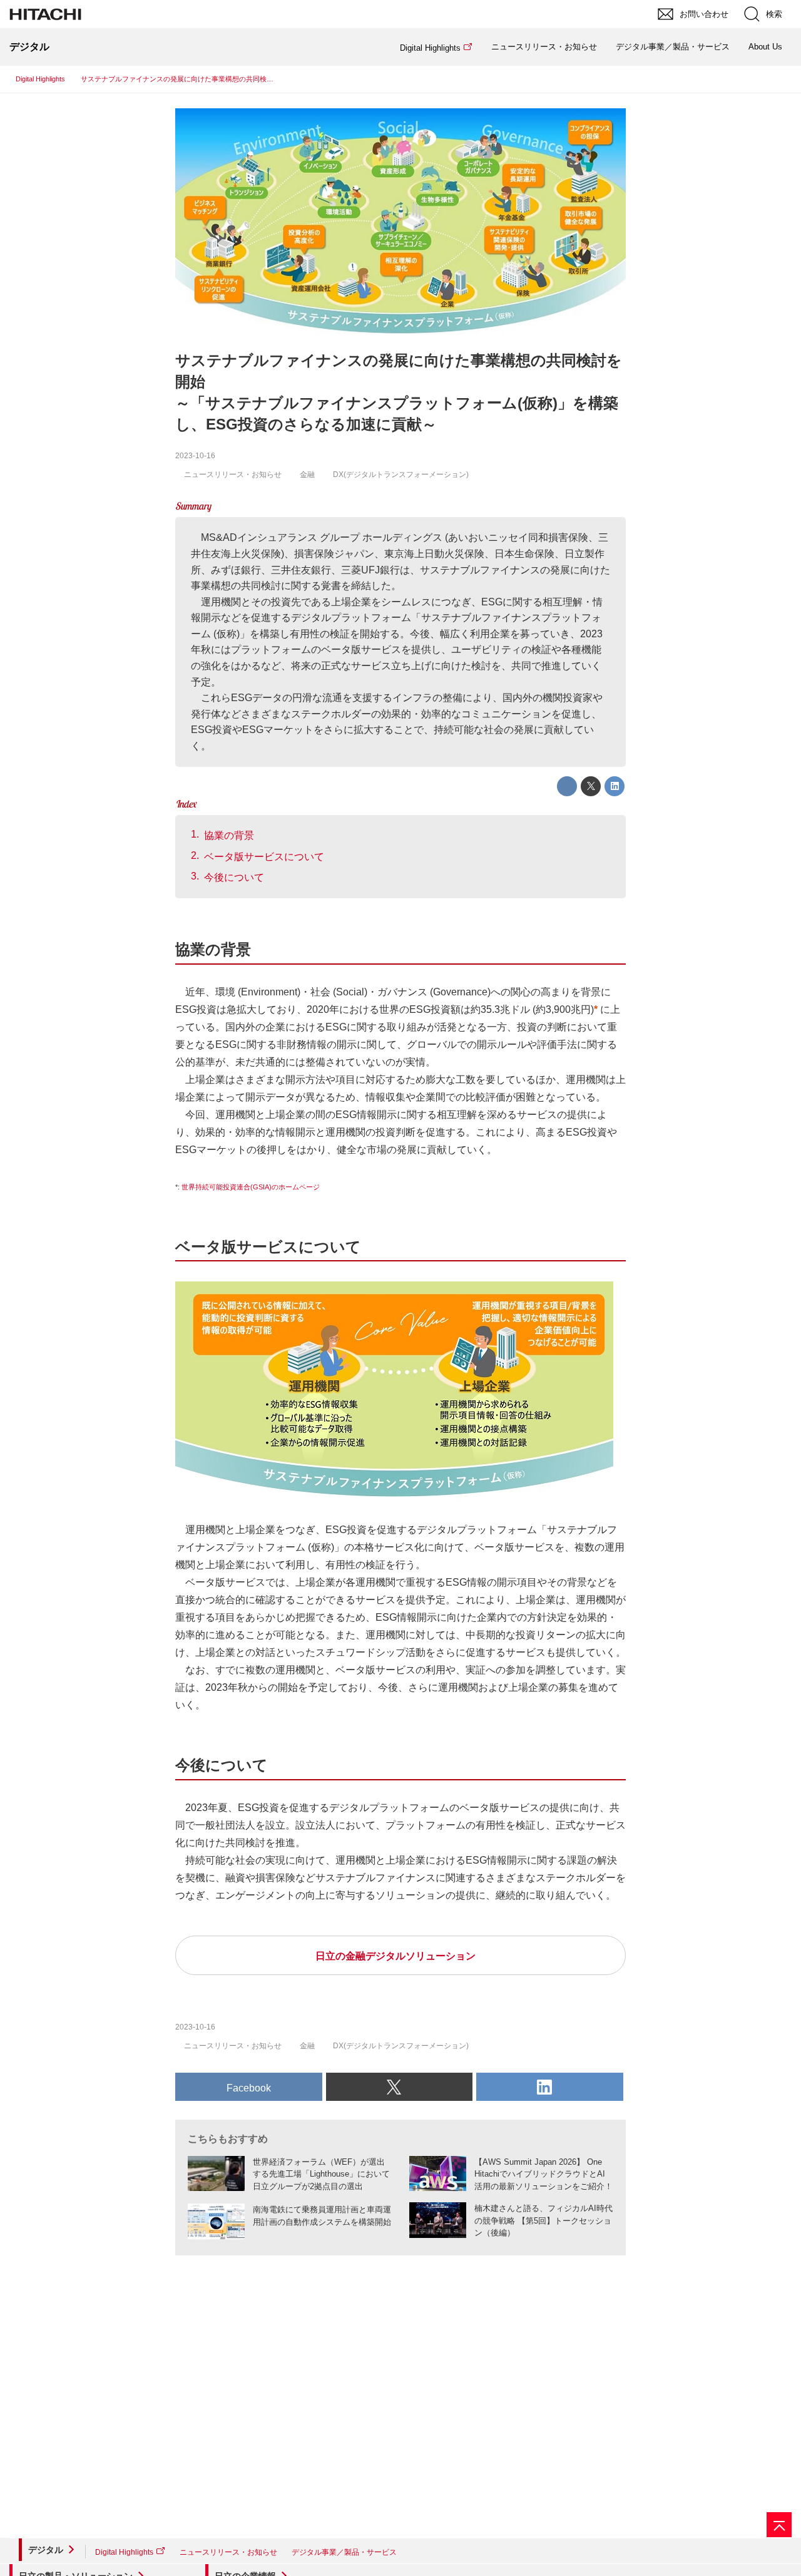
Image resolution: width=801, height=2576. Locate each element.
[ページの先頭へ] (779, 2525)
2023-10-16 (195, 456)
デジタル (46, 2550)
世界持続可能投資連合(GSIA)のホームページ (251, 1187)
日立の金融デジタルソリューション (395, 1956)
